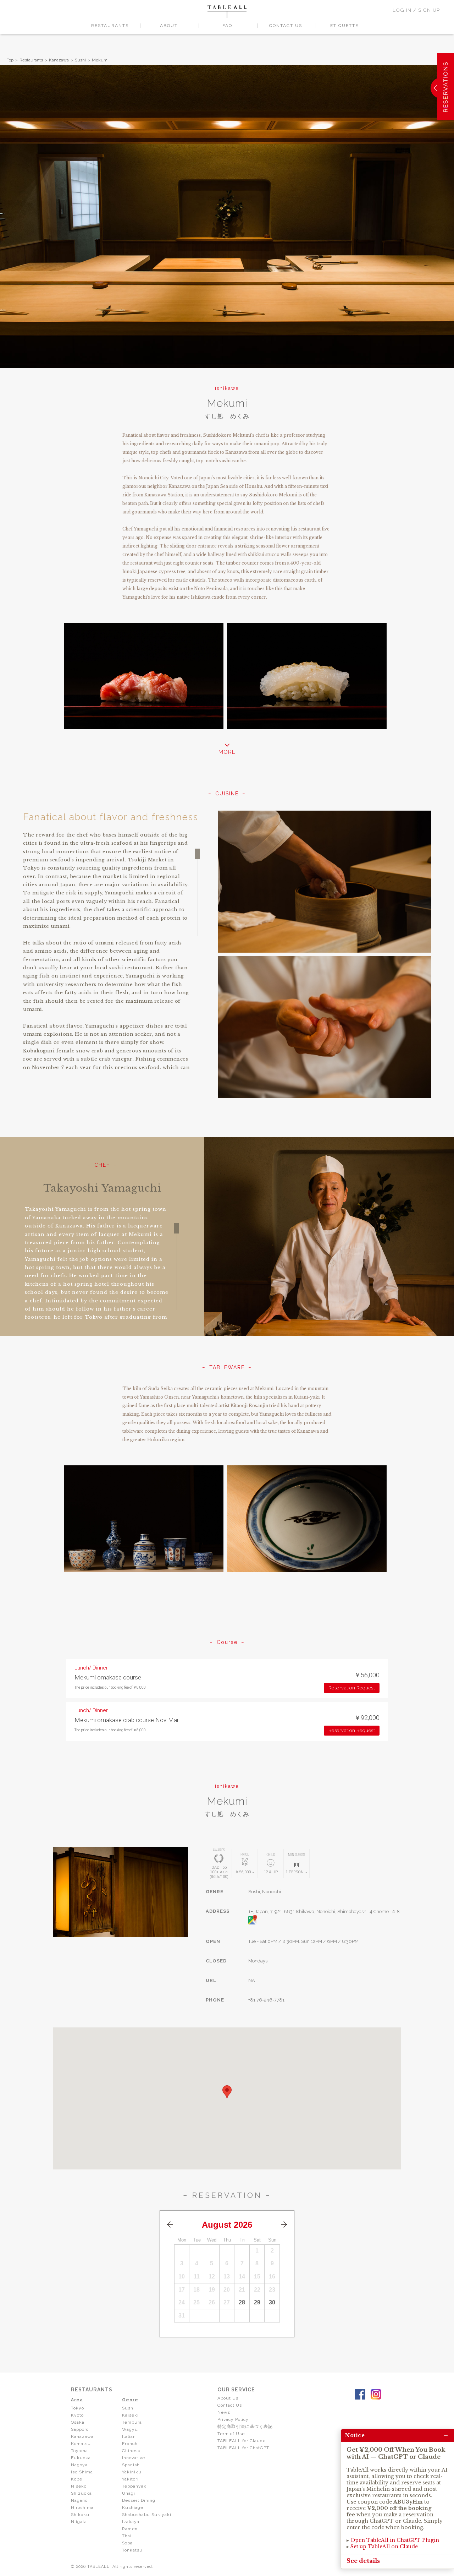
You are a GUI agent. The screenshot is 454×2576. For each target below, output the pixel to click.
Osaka (78, 2422)
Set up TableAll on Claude (384, 2547)
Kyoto (77, 2415)
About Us (228, 2398)
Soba (127, 2543)
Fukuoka (81, 2458)
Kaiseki (130, 2415)
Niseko (79, 2486)
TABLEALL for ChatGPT (243, 2448)
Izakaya (131, 2522)
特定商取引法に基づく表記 (245, 2427)
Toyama (79, 2451)
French (130, 2444)
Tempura (132, 2422)
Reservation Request (352, 1688)
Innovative (134, 2458)
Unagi (129, 2493)
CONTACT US (286, 26)
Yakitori (130, 2479)
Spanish (131, 2465)
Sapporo (80, 2429)
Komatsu (81, 2444)
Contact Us (230, 2405)
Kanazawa (59, 60)
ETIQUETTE (344, 26)
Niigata (79, 2522)
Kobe (77, 2479)
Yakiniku (132, 2472)
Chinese (131, 2451)
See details (363, 2561)
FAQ (227, 26)
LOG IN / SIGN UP (416, 10)
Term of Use (231, 2434)
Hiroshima (82, 2507)
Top (10, 60)
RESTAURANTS (110, 26)
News (224, 2412)
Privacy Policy (233, 2419)
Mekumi (100, 60)
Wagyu (130, 2429)
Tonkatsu (132, 2550)
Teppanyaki (135, 2486)
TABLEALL (227, 12)
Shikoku (80, 2515)
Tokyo (77, 2408)
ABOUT (169, 26)
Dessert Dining (139, 2500)
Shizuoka (81, 2493)
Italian (129, 2436)
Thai (127, 2536)
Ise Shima (82, 2472)
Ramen (130, 2529)
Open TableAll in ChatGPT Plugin (395, 2540)
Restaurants (31, 60)
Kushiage (133, 2507)
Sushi (80, 60)
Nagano (79, 2500)
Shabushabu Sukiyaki (147, 2515)
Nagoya (79, 2465)
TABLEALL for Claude (242, 2441)
